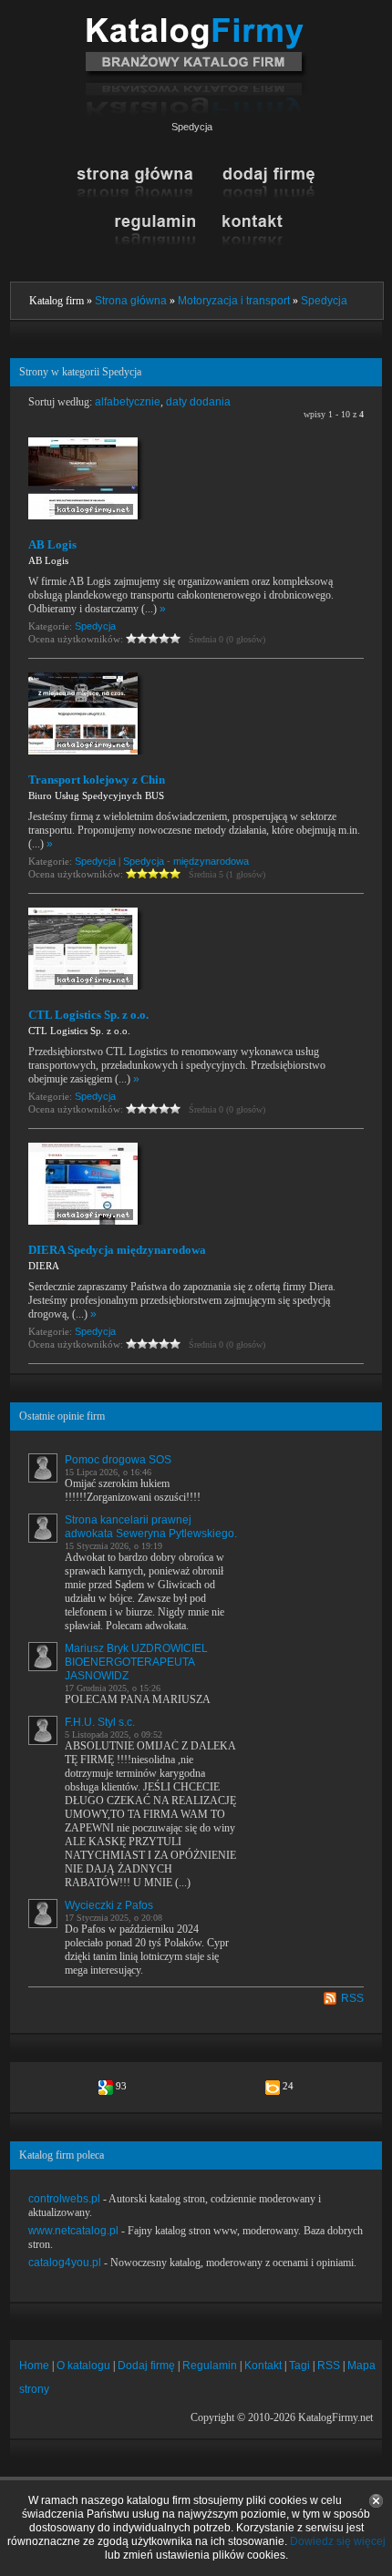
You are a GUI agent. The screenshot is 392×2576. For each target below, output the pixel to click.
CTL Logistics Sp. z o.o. (88, 1015)
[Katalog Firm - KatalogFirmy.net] (196, 25)
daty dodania (198, 402)
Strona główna (131, 301)
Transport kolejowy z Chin (97, 780)
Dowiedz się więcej (338, 2541)
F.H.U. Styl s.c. (100, 1722)
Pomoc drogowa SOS (118, 1460)
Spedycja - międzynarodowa (186, 861)
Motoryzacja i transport (234, 301)
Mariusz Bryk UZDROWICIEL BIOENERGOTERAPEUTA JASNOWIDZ (136, 1662)
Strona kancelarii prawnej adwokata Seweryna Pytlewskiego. (151, 1527)
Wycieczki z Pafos (109, 1905)
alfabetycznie (128, 402)
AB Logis (52, 544)
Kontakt (263, 2366)
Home (34, 2366)
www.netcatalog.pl (73, 2231)
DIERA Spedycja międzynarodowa (117, 1250)
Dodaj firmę (146, 2366)
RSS (352, 1998)
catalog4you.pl (65, 2263)
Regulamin (210, 2366)
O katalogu (83, 2366)
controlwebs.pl (64, 2199)
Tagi (299, 2366)
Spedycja (324, 301)
